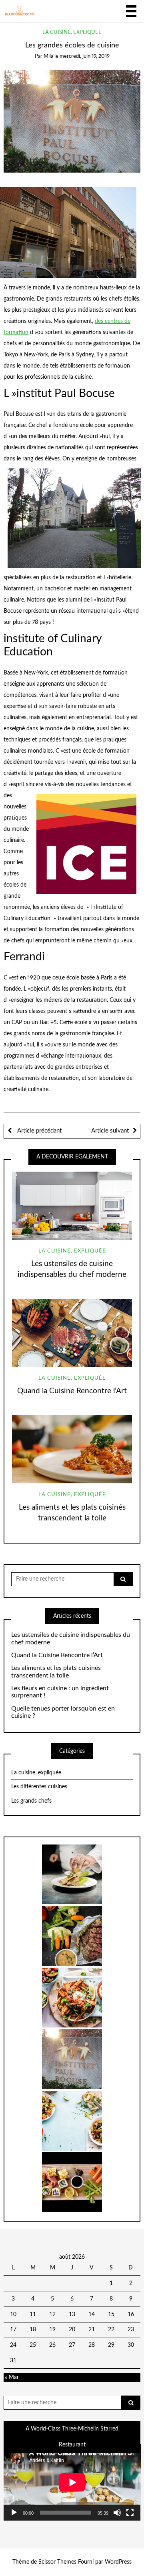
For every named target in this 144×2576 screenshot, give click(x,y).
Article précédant (39, 1131)
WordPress (118, 2562)
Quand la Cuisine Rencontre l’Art (72, 1391)
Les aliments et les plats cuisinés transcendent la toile (56, 1672)
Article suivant (110, 1131)
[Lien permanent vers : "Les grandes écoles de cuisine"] (72, 121)
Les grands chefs (31, 1801)
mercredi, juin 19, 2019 (85, 56)
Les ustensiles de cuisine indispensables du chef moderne (71, 1639)
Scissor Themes (57, 2562)
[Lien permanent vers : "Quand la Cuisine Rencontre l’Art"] (72, 1333)
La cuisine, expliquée (72, 32)
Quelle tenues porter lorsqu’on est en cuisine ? (63, 1712)
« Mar (12, 2377)
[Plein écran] (130, 2513)
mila (48, 56)
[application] (72, 2482)
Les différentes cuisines (39, 1787)
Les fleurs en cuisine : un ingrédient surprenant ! (60, 1692)
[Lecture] (14, 2513)
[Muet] (117, 2513)
